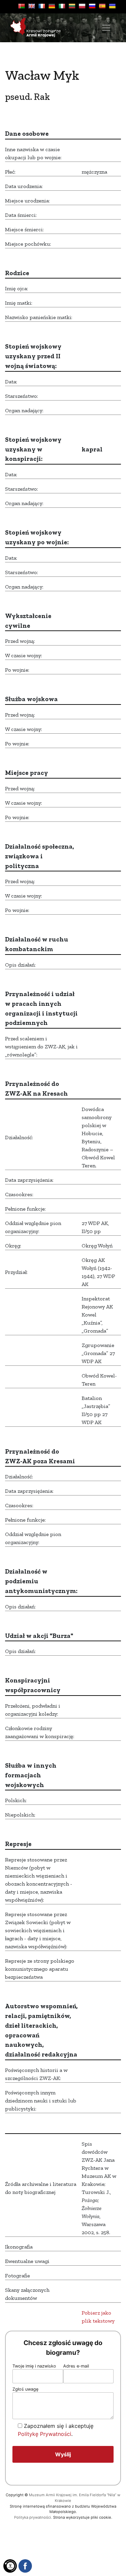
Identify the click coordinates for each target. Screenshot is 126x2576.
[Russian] (92, 6)
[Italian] (62, 6)
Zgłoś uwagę (25, 2389)
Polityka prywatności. (33, 2517)
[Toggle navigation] (106, 28)
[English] (32, 6)
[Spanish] (102, 6)
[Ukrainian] (112, 6)
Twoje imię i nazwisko (34, 2366)
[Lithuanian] (72, 6)
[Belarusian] (22, 6)
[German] (52, 6)
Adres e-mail (76, 2366)
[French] (42, 6)
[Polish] (82, 6)
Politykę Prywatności (45, 2434)
